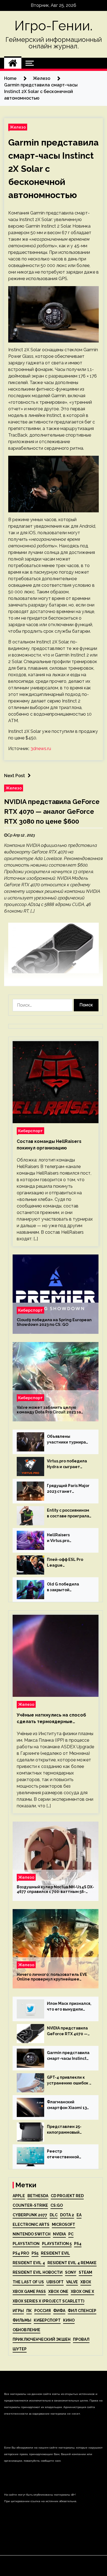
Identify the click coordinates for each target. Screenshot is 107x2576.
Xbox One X (82, 2292)
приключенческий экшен (42, 2339)
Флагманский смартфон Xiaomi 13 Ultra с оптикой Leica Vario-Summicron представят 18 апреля (68, 2105)
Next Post (15, 776)
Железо (18, 127)
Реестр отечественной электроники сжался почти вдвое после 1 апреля (68, 2154)
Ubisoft (55, 2282)
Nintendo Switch (32, 2234)
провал (81, 2339)
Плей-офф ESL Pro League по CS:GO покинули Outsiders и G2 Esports (69, 1563)
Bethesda (38, 2196)
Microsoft (64, 2224)
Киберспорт (30, 1131)
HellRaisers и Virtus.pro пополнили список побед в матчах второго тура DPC (65, 1538)
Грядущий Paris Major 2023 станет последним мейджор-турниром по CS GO (69, 1489)
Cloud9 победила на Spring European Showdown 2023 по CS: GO (54, 1322)
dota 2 (67, 2215)
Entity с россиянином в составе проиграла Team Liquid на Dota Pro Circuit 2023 (68, 1514)
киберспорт (47, 2320)
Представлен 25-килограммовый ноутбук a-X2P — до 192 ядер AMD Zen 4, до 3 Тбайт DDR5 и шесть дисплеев (67, 2130)
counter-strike (30, 2205)
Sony (71, 2272)
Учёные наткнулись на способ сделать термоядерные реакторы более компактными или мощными (52, 1719)
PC (71, 2234)
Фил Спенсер (82, 2311)
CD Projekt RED (67, 2196)
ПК (29, 2311)
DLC (54, 2215)
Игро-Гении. (54, 26)
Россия (43, 2311)
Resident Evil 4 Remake (72, 2263)
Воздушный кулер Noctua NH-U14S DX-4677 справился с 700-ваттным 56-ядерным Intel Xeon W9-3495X (55, 1889)
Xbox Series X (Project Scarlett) (48, 2301)
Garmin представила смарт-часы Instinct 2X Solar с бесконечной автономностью (68, 2056)
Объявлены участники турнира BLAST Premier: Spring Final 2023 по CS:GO (69, 1440)
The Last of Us (28, 2282)
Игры (18, 2311)
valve (72, 2282)
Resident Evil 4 (29, 2263)
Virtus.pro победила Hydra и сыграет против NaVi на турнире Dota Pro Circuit (67, 1464)
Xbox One (58, 2292)
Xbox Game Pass (29, 2292)
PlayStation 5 (57, 2244)
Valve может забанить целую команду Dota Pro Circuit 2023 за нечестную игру (49, 1410)
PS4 (78, 2244)
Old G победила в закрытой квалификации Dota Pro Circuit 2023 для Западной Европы (67, 1587)
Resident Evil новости (38, 2272)
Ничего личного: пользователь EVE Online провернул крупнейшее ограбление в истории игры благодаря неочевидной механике (52, 1977)
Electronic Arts (31, 2224)
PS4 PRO (21, 2253)
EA (79, 2215)
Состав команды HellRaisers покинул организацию (49, 1145)
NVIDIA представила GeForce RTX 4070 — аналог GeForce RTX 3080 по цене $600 (52, 811)
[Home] (13, 63)
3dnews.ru (41, 749)
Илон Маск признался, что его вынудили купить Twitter (69, 2007)
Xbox (86, 2282)
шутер (20, 2349)
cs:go (57, 2205)
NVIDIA (59, 2234)
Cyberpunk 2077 (30, 2215)
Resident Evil (55, 2253)
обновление (26, 2330)
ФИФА (59, 2311)
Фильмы (22, 2320)
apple (19, 2196)
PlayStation (26, 2244)
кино (69, 2320)
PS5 (35, 2253)
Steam (85, 2272)
